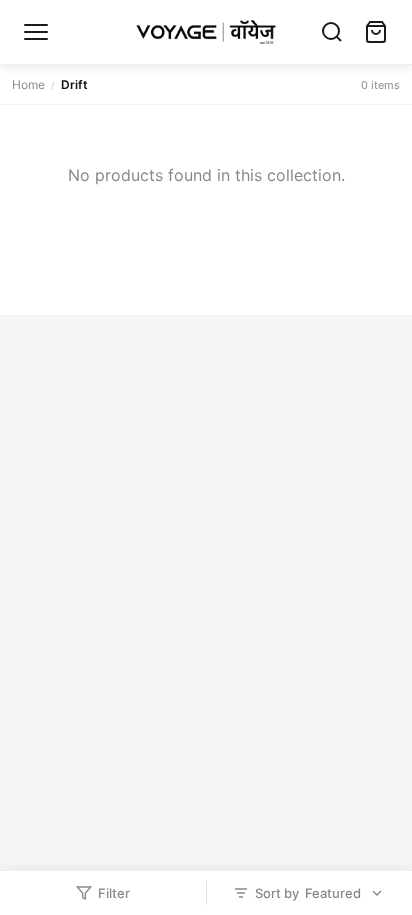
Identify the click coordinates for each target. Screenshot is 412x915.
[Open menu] (36, 32)
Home (28, 84)
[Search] (332, 32)
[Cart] (376, 32)
